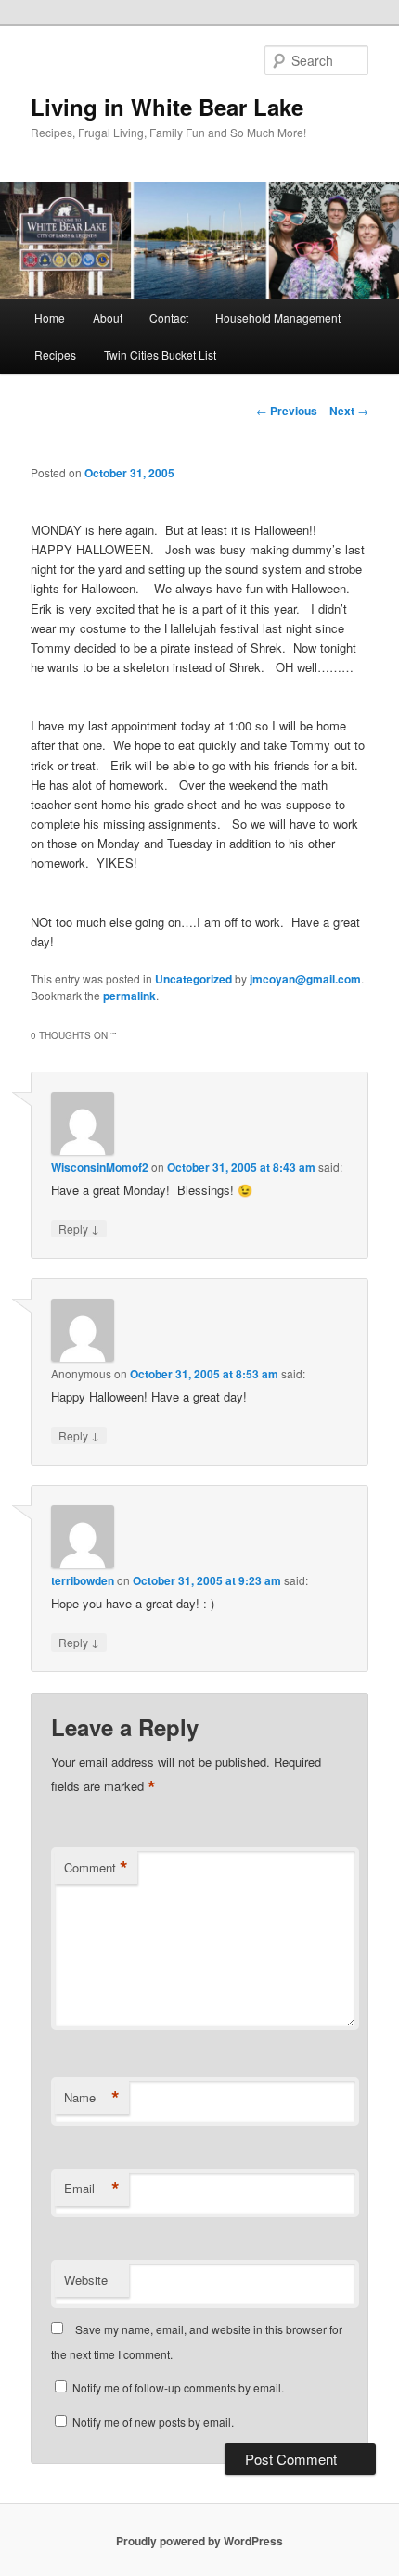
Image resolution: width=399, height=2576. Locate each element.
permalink (129, 996)
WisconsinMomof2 (100, 1167)
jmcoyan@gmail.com (305, 979)
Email (92, 2189)
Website (86, 2280)
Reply (79, 1228)
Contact (169, 317)
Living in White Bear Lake (167, 107)
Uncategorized (193, 979)
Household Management (278, 317)
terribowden (83, 1580)
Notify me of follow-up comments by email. (178, 2387)
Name (92, 2098)
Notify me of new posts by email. (153, 2422)
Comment (96, 1868)
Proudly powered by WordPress (199, 2541)
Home (50, 317)
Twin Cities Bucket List (160, 355)
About (108, 317)
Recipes (55, 355)
